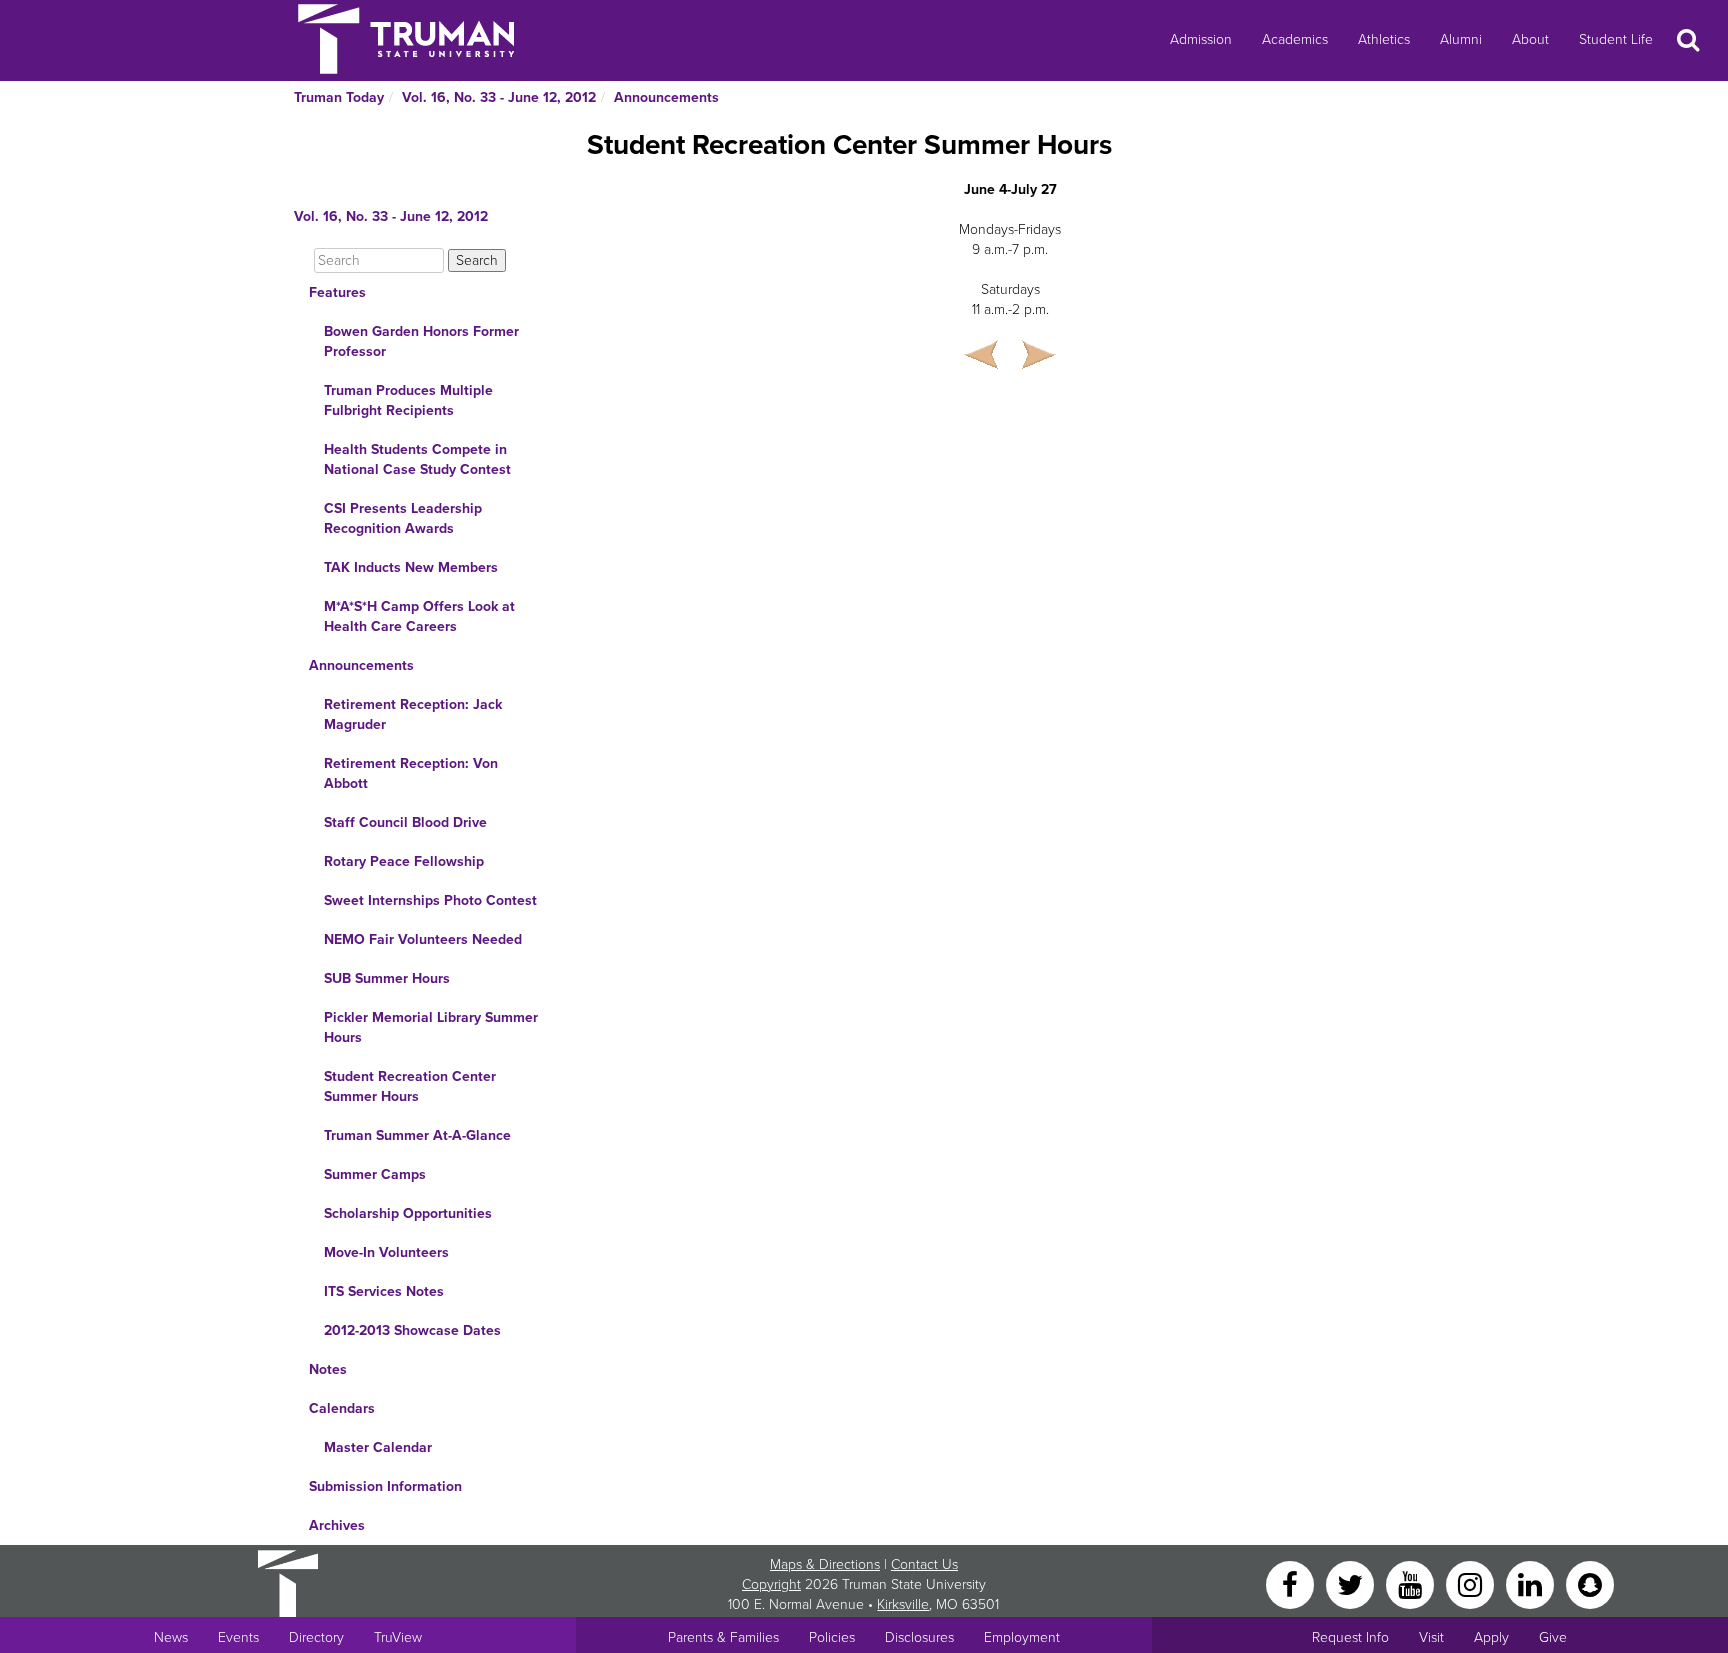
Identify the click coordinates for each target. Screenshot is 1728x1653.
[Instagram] (1472, 1583)
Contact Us (924, 1564)
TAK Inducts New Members (411, 567)
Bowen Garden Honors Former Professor (421, 341)
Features (337, 292)
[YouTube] (1412, 1583)
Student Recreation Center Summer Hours (410, 1086)
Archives (337, 1525)
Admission (1201, 39)
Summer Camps (375, 1174)
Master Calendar (378, 1447)
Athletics (1384, 39)
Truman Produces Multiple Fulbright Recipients (408, 400)
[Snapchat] (1590, 1583)
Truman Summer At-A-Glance (417, 1135)
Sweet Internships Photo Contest (430, 900)
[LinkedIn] (1532, 1583)
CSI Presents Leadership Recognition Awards (403, 518)
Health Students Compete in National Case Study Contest (417, 459)
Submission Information (385, 1486)
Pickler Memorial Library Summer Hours (431, 1027)
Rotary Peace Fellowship (404, 861)
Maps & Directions (825, 1564)
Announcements (666, 97)
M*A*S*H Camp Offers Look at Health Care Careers (419, 616)
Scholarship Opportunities (408, 1213)
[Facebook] (1292, 1583)
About (1530, 39)
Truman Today (339, 97)
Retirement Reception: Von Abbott (411, 773)
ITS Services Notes (384, 1291)
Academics (1295, 39)
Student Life (1616, 39)
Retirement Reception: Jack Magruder (413, 714)
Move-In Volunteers (386, 1252)
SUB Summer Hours (387, 978)
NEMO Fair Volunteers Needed (423, 939)
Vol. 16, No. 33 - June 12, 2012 (499, 97)
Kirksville (903, 1604)
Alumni (1461, 39)
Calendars (342, 1408)
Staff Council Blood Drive (405, 822)
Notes (328, 1369)
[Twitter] (1352, 1583)
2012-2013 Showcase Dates (412, 1330)
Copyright (771, 1584)
